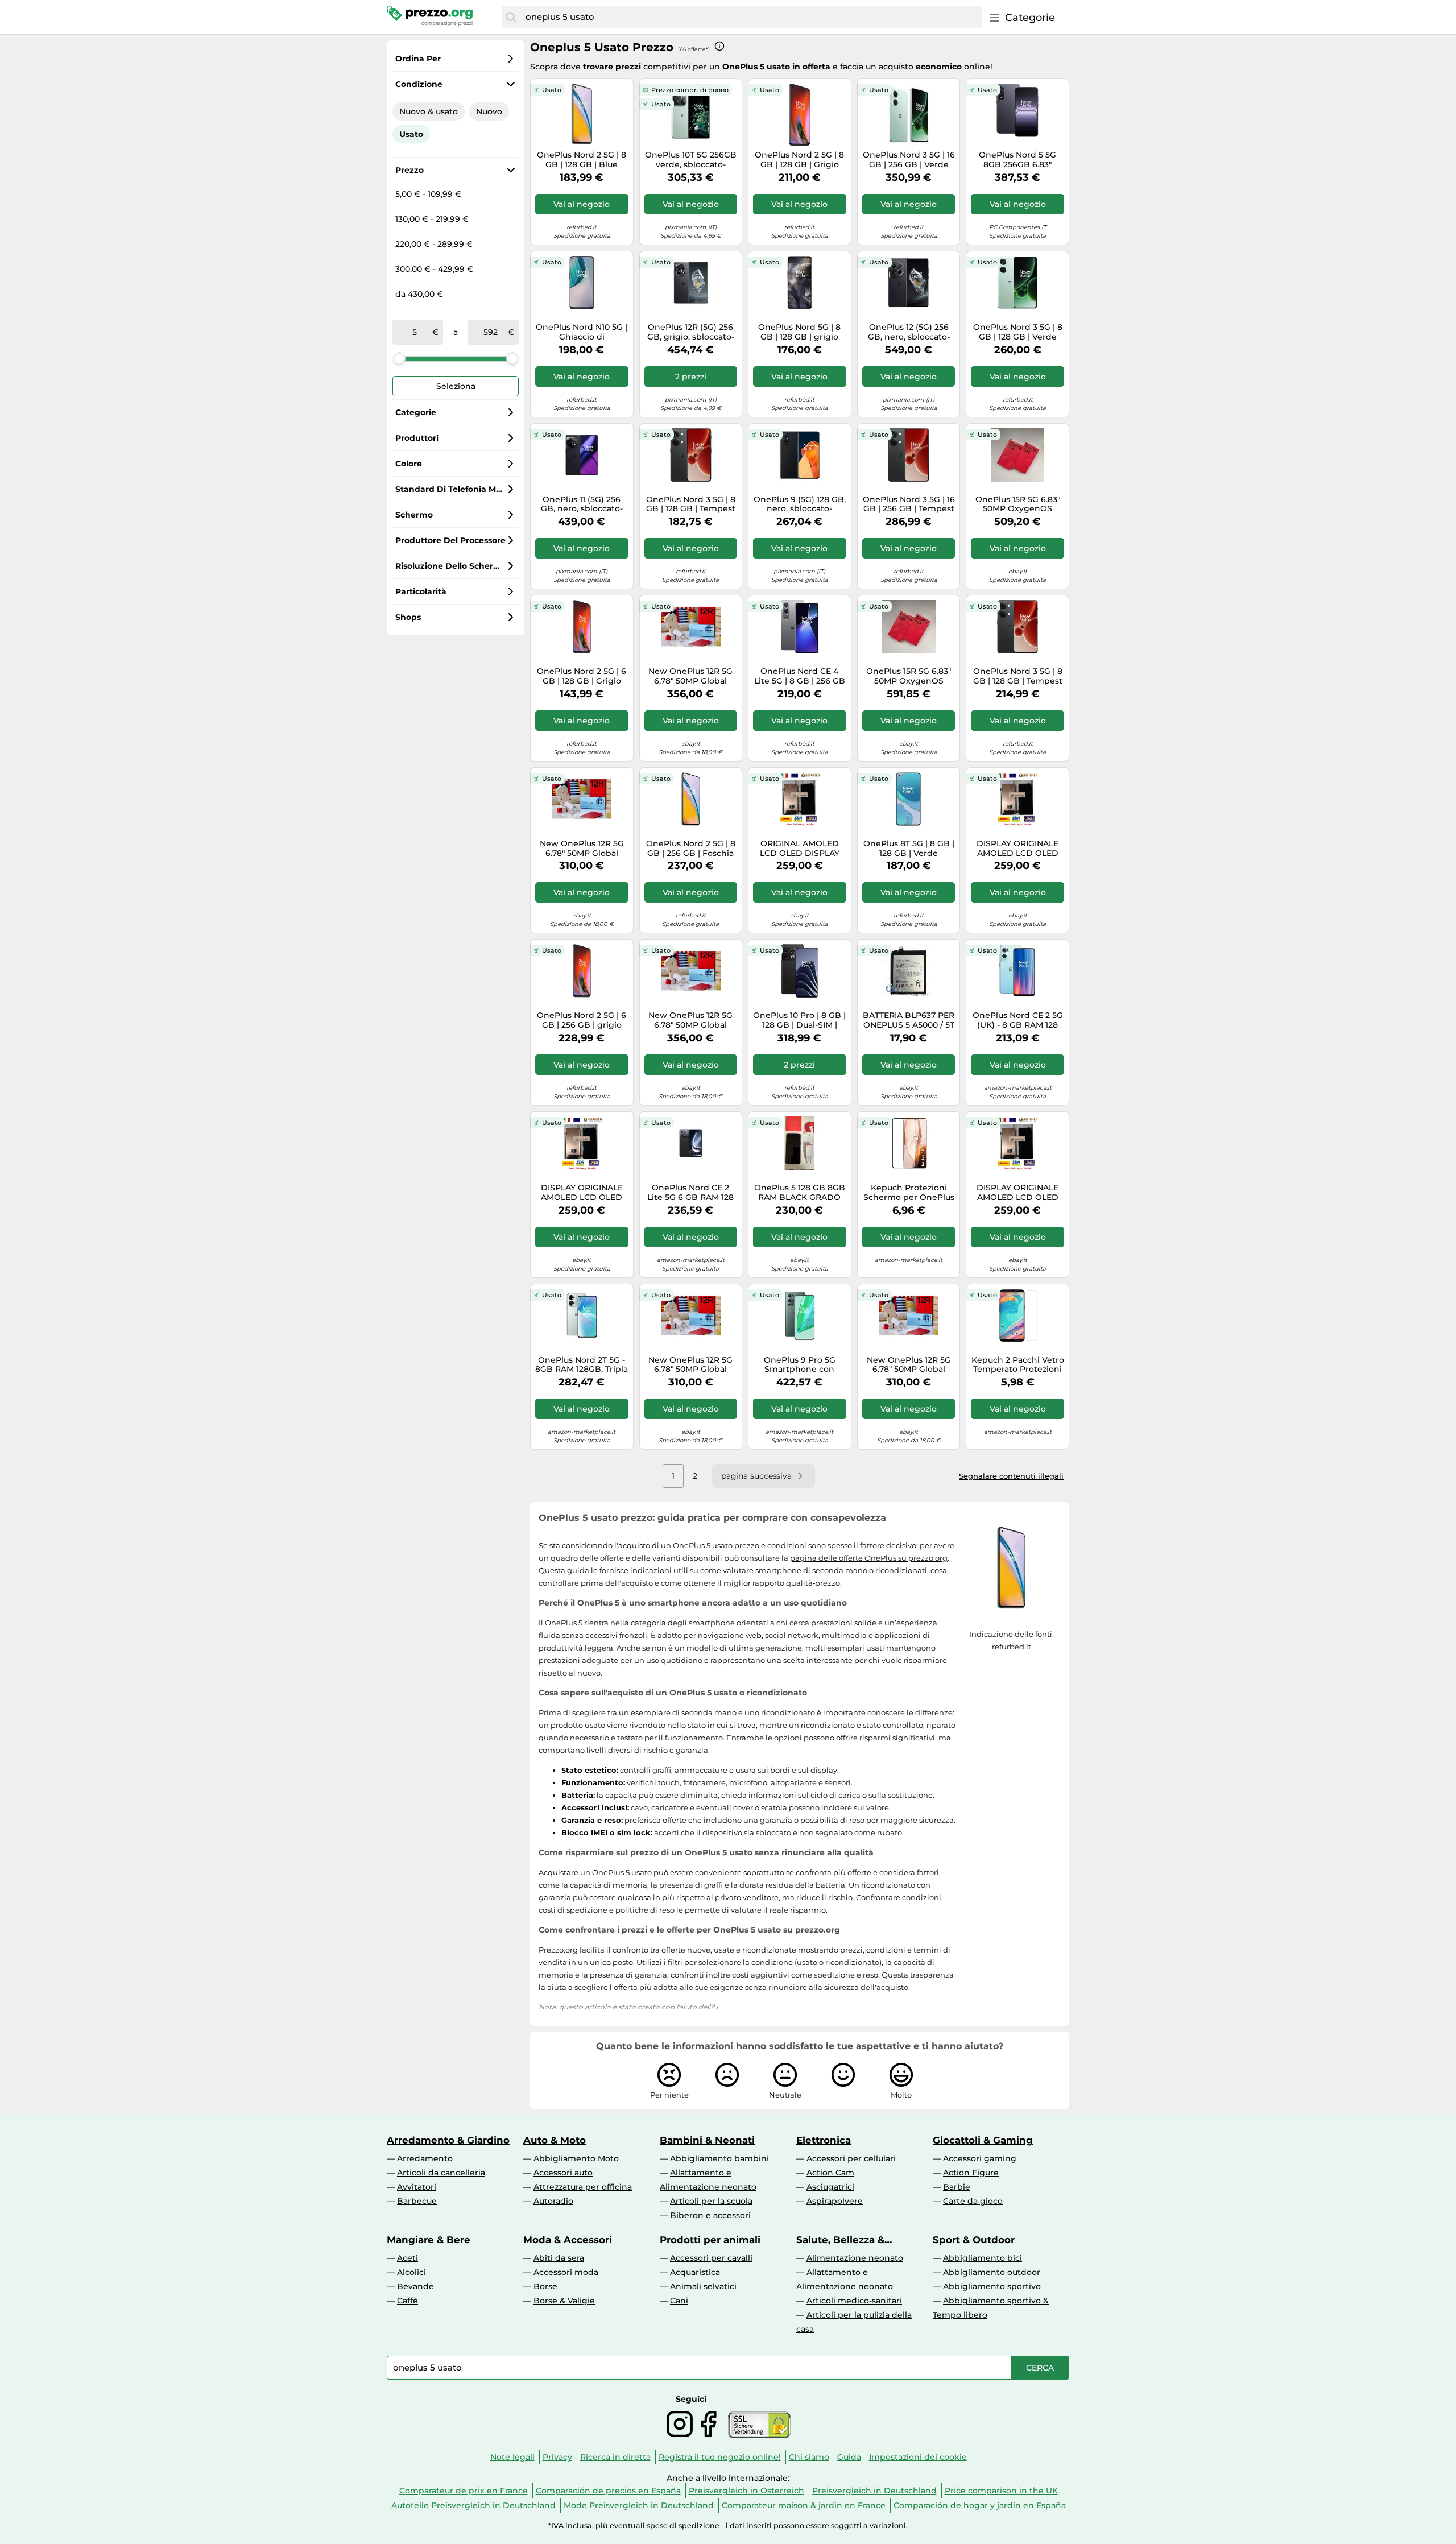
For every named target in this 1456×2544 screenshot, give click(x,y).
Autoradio (553, 2201)
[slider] (399, 358)
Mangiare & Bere (429, 2240)
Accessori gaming (980, 2158)
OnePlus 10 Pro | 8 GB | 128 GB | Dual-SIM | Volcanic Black (799, 1020)
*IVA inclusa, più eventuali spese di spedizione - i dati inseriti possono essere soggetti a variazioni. (728, 2526)
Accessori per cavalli (711, 2258)
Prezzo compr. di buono (690, 90)
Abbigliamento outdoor (992, 2272)
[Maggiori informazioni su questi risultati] (719, 46)
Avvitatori (417, 2187)
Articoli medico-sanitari (854, 2301)
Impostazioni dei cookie (918, 2457)
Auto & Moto (555, 2140)
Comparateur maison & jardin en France (804, 2505)
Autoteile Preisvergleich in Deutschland (473, 2505)
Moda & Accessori (568, 2240)
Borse (545, 2286)
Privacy (557, 2457)
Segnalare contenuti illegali (1011, 1476)
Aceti (408, 2258)
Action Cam (830, 2173)
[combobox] (751, 17)
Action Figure (971, 2173)
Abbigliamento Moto (576, 2158)
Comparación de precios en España (608, 2491)
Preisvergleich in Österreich (746, 2491)
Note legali (512, 2457)
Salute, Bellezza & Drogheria (840, 2240)
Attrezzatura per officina (583, 2187)
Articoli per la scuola (711, 2201)
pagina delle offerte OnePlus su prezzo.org (869, 1558)
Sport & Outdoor (974, 2240)
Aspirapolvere (835, 2201)
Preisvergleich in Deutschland (874, 2491)
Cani (679, 2301)
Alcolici (411, 2272)
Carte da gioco (973, 2201)
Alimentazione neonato (855, 2258)
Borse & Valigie (564, 2301)
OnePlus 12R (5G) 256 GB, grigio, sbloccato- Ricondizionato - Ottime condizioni (691, 332)
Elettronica (824, 2140)
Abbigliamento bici (983, 2258)
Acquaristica (695, 2272)
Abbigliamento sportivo (992, 2286)
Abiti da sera (559, 2258)
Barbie (957, 2187)
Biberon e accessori (710, 2215)
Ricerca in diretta (615, 2457)
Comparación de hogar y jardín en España (980, 2505)
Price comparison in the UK (1001, 2491)
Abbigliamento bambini (719, 2158)
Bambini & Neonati (707, 2140)
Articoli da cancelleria (441, 2173)
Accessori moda (566, 2272)
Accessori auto (563, 2173)
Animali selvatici (703, 2286)
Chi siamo (809, 2457)
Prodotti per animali (710, 2240)
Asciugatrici (830, 2187)
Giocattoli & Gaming (983, 2140)
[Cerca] (511, 17)
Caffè (408, 2301)
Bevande (415, 2286)
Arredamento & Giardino (448, 2140)
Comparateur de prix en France (464, 2491)
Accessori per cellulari (851, 2158)
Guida (849, 2457)
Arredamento (425, 2158)
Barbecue (417, 2201)
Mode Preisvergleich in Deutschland (639, 2505)
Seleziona (456, 386)
